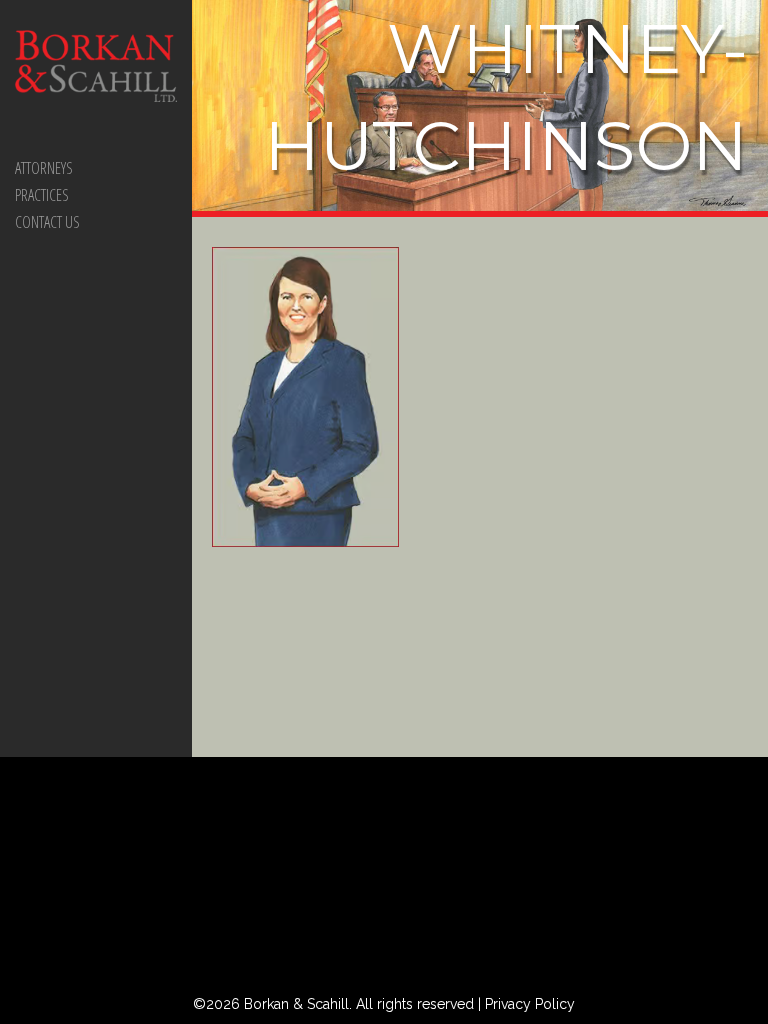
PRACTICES (42, 195)
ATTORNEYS (44, 168)
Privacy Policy (530, 1004)
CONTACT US (47, 222)
